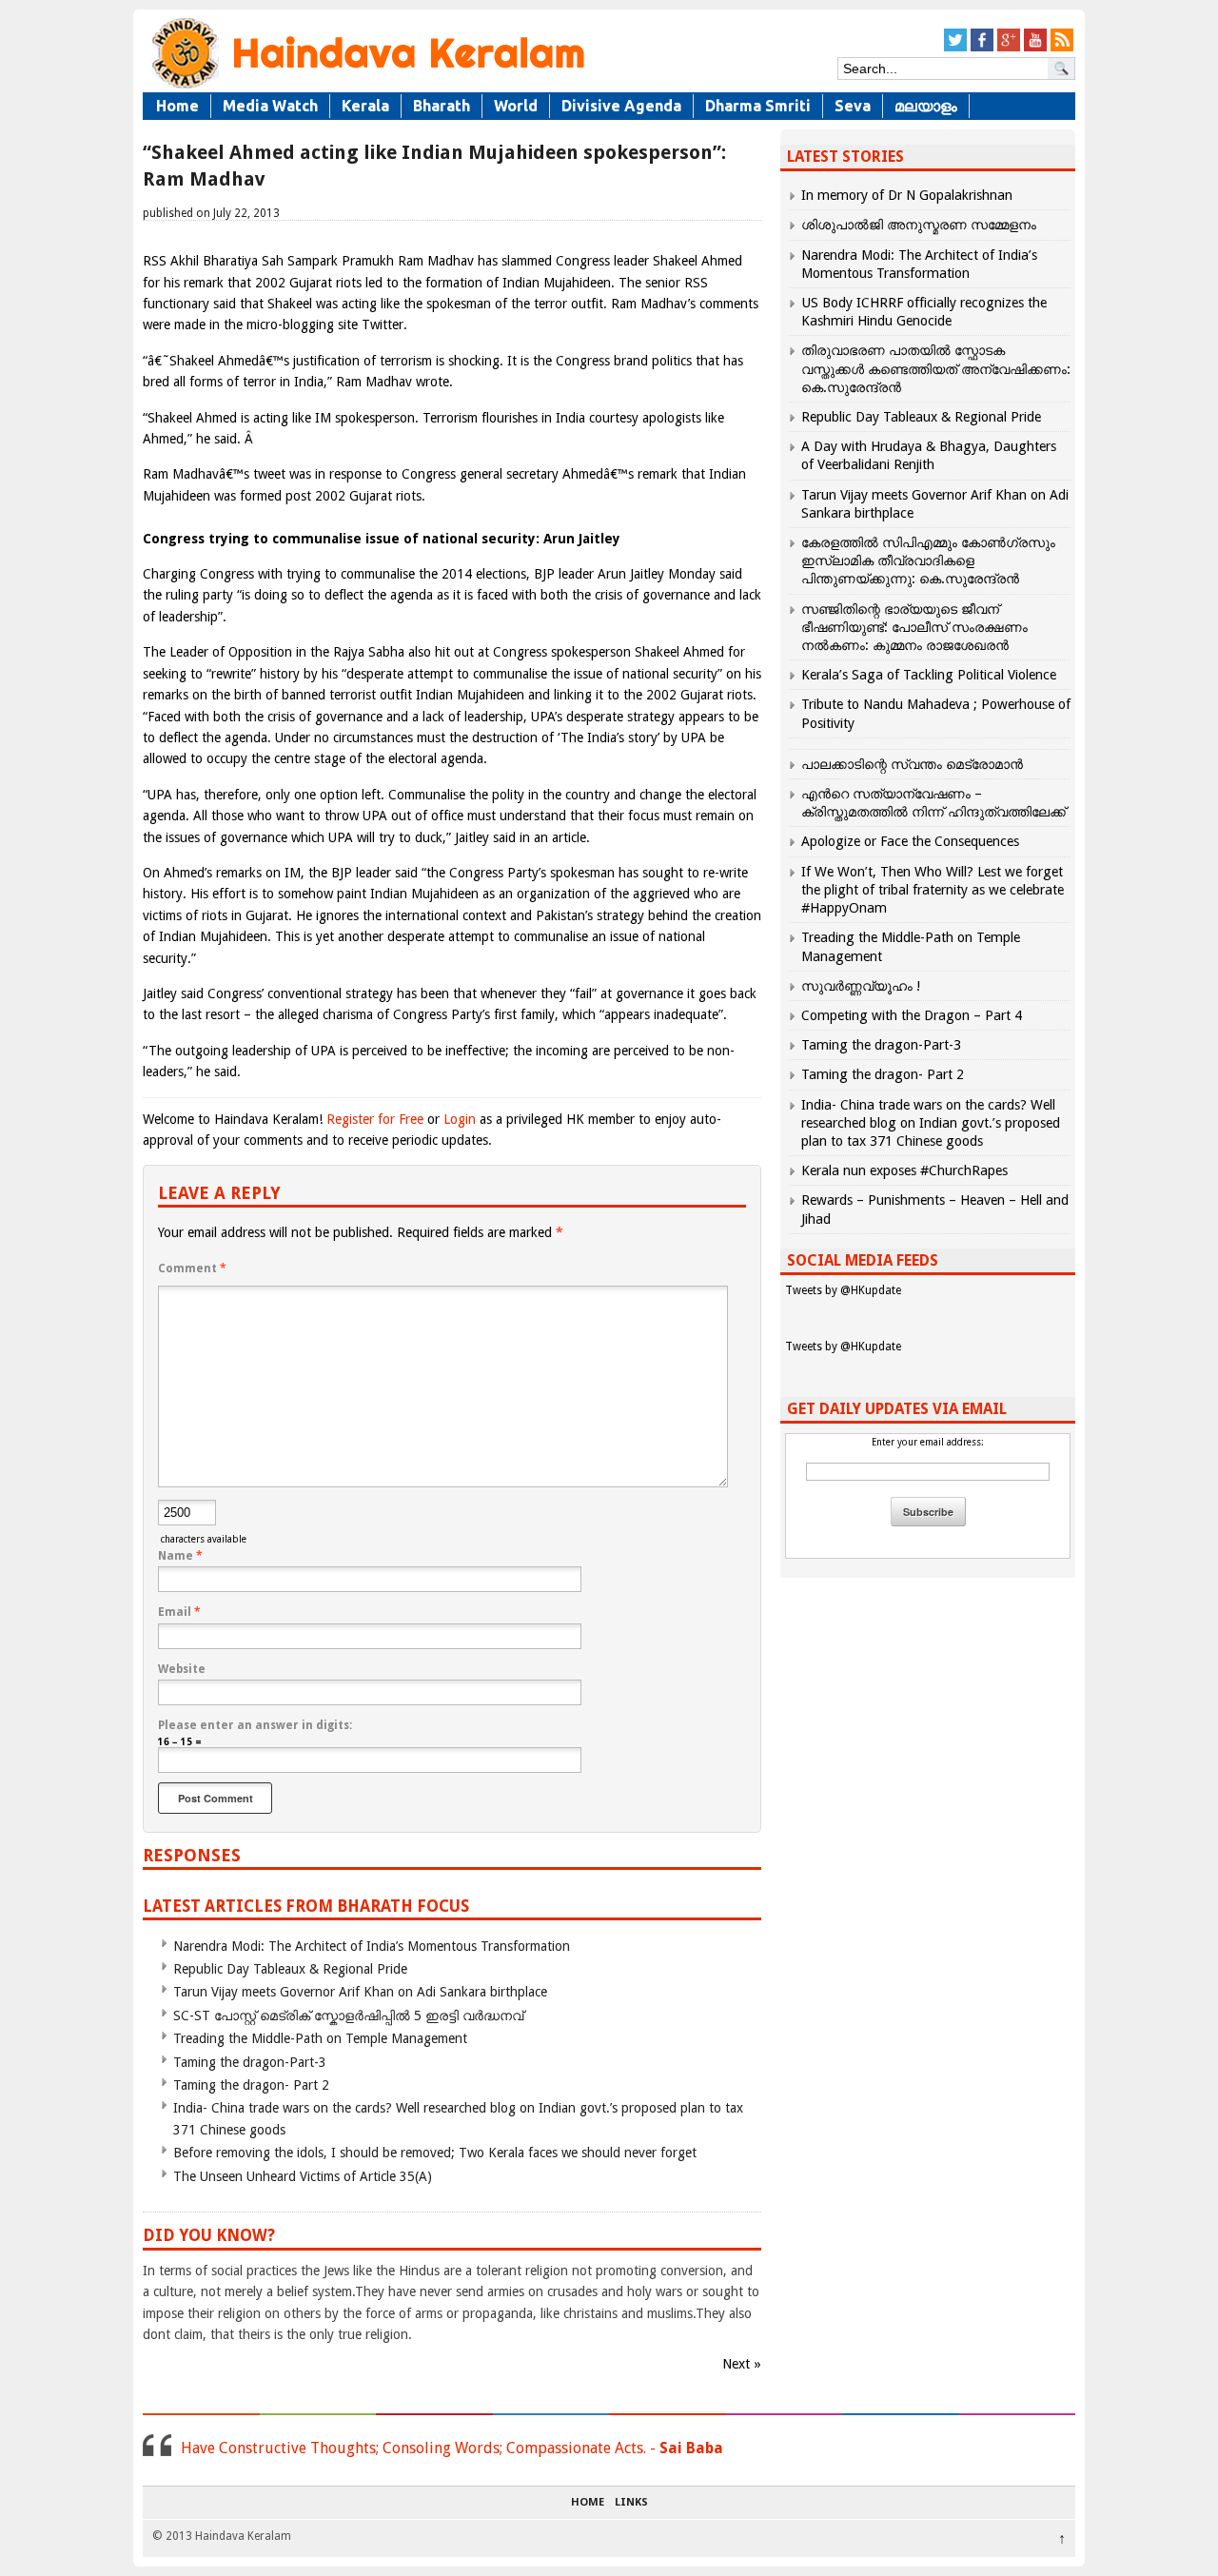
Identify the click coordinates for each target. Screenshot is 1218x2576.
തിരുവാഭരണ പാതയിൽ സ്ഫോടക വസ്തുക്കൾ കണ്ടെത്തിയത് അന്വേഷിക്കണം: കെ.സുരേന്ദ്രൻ (936, 368)
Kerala (365, 106)
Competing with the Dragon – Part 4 (912, 1015)
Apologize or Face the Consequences (910, 841)
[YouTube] (1035, 48)
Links (631, 2503)
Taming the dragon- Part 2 (251, 2085)
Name (180, 1556)
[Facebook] (982, 48)
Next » (742, 2364)
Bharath (442, 106)
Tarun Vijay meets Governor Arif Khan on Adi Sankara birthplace (360, 1992)
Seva (853, 106)
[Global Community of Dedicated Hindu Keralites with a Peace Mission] (366, 87)
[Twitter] (955, 48)
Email (179, 1612)
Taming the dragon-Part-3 (250, 2062)
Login (460, 1119)
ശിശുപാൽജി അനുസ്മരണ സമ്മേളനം (919, 225)
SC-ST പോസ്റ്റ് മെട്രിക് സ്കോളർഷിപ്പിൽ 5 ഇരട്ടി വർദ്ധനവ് (348, 2016)
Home (177, 106)
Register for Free (375, 1119)
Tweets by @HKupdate (843, 1290)
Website (182, 1669)
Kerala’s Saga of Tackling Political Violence (929, 675)
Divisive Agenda (621, 106)
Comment (192, 1268)
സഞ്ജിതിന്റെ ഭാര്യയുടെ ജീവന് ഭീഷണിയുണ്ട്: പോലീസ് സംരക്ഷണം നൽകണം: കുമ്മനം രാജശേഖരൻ (914, 627)
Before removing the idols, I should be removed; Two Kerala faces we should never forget (435, 2153)
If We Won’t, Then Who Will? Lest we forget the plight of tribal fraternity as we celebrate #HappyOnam (933, 890)
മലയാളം (926, 106)
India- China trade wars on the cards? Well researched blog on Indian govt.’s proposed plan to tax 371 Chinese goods (931, 1123)
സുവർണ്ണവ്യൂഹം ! (861, 986)
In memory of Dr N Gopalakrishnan (907, 195)
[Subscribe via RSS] (1062, 48)
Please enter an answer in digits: (255, 1725)
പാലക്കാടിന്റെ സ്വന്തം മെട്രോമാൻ (912, 764)
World (516, 106)
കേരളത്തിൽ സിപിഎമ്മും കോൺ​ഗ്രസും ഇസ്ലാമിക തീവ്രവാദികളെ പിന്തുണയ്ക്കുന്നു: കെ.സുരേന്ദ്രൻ (928, 560)
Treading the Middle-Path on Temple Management (320, 2038)
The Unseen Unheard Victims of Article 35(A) (303, 2176)
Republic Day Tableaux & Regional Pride (290, 1969)
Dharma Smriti (758, 106)
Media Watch (270, 106)
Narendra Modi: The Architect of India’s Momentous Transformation (372, 1946)
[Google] (1009, 48)
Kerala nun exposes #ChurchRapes (904, 1170)
